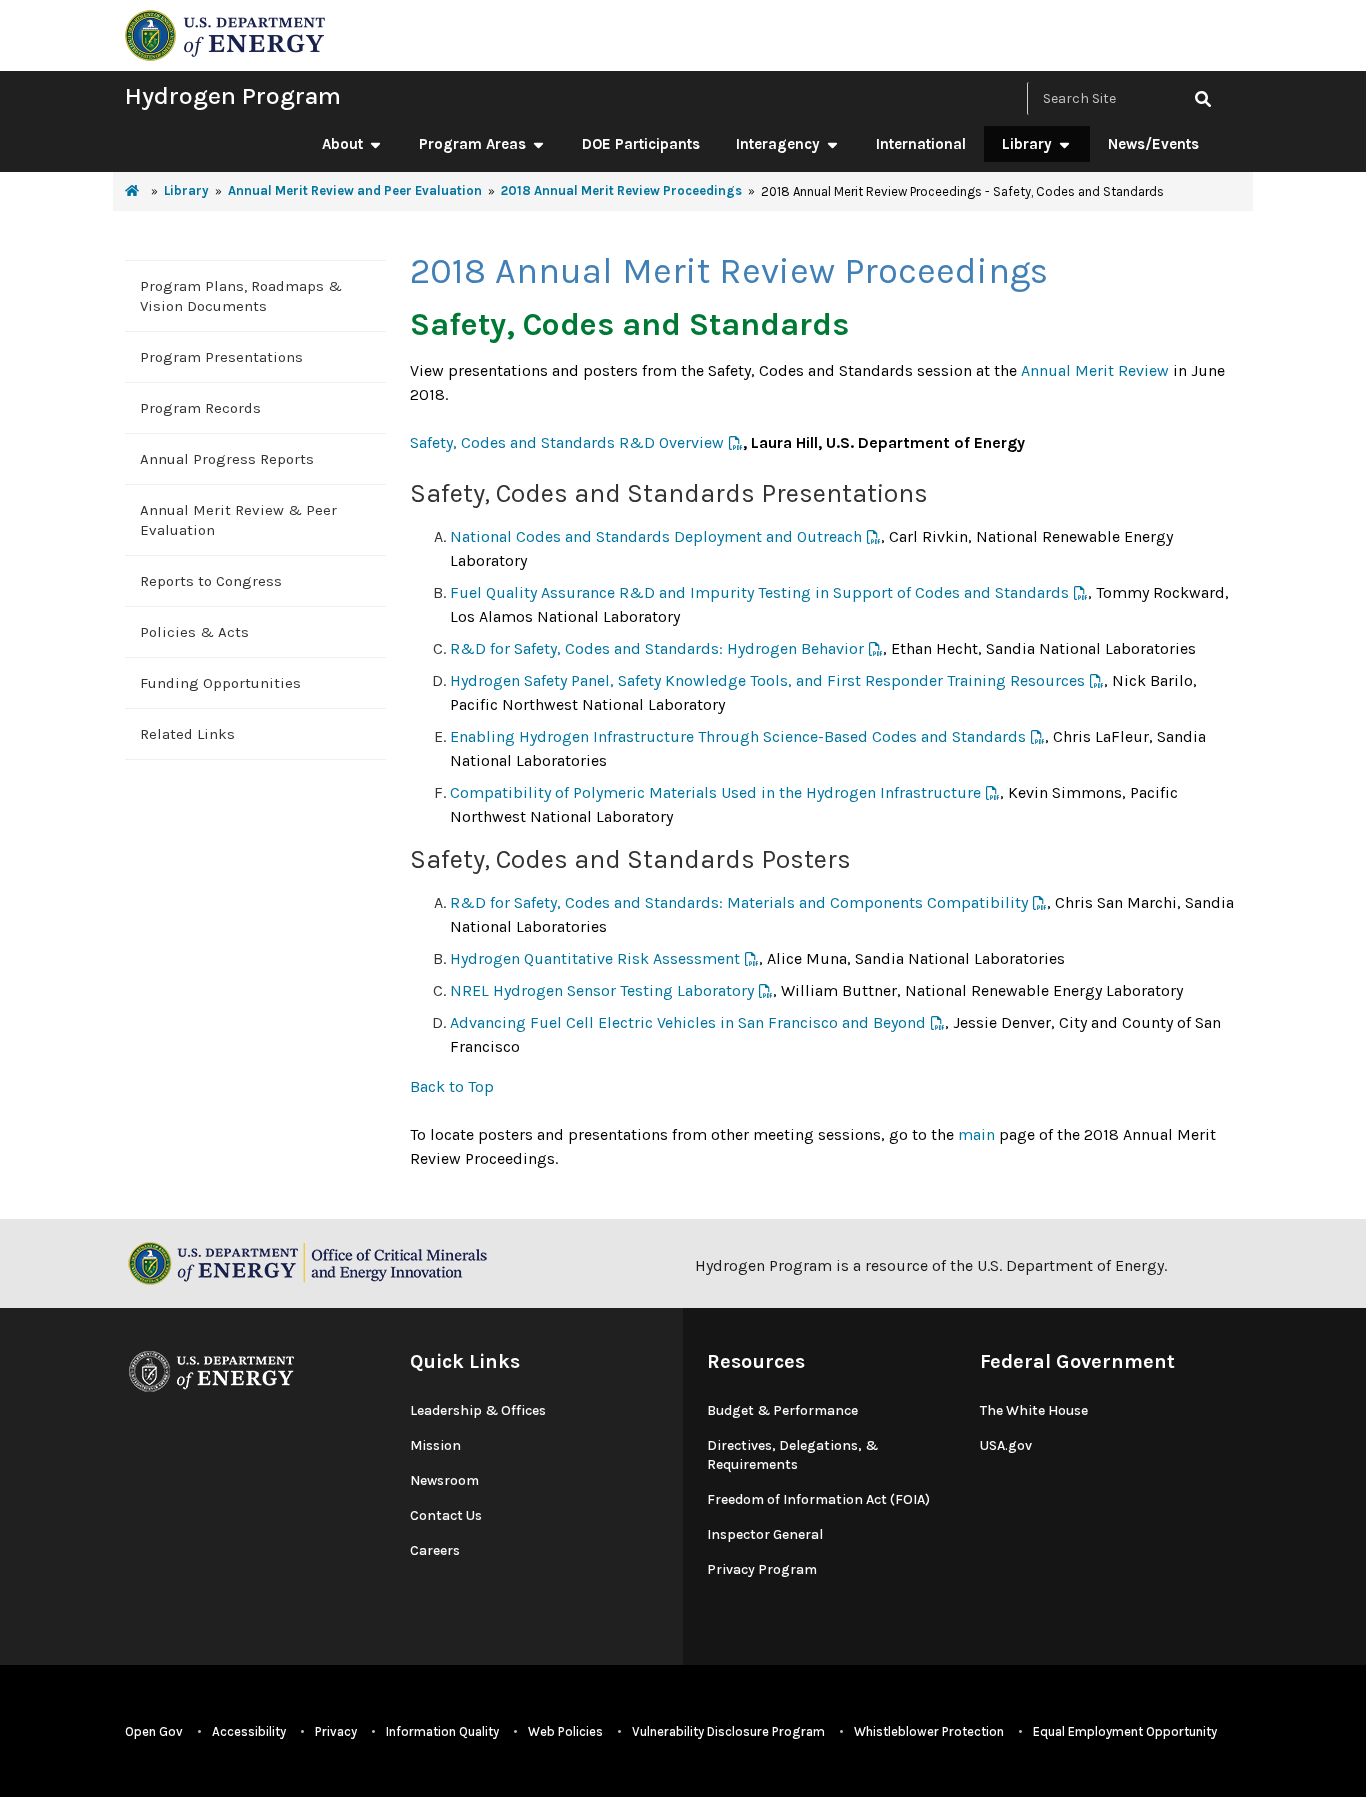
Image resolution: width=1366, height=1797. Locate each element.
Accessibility (249, 1731)
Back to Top (452, 1086)
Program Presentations (221, 357)
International (921, 144)
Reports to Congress (211, 581)
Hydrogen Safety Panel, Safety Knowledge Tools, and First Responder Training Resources (767, 680)
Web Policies (565, 1731)
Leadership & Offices (478, 1410)
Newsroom (444, 1480)
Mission (435, 1445)
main (976, 1134)
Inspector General (765, 1534)
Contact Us (446, 1515)
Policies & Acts (194, 632)
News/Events (1153, 144)
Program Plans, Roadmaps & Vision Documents (241, 296)
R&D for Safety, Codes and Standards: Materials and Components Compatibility (739, 902)
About (342, 144)
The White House (1034, 1410)
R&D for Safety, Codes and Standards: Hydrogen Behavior (657, 648)
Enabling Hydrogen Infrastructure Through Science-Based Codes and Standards (738, 736)
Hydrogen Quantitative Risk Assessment (595, 958)
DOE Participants (641, 144)
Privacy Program (762, 1569)
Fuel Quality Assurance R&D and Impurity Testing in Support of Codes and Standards (759, 592)
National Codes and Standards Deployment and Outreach (656, 536)
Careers (435, 1550)
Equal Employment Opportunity (1125, 1731)
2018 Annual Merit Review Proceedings (621, 190)
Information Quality (442, 1731)
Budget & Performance (782, 1410)
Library (1027, 144)
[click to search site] (1203, 98)
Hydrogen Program (233, 95)
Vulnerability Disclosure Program (728, 1731)
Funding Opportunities (220, 683)
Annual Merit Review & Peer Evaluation (238, 520)
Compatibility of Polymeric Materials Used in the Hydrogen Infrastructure (715, 792)
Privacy (336, 1731)
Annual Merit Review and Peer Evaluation (355, 190)
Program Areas (472, 144)
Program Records (200, 408)
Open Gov (154, 1731)
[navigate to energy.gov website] (225, 33)
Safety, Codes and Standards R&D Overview (567, 442)
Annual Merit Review (1095, 370)
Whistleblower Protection (929, 1731)
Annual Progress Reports (227, 459)
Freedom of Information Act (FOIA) (818, 1499)
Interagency (778, 144)
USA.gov (1006, 1445)
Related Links (187, 734)
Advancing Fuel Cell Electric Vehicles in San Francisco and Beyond (688, 1022)
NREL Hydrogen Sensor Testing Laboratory (602, 990)
